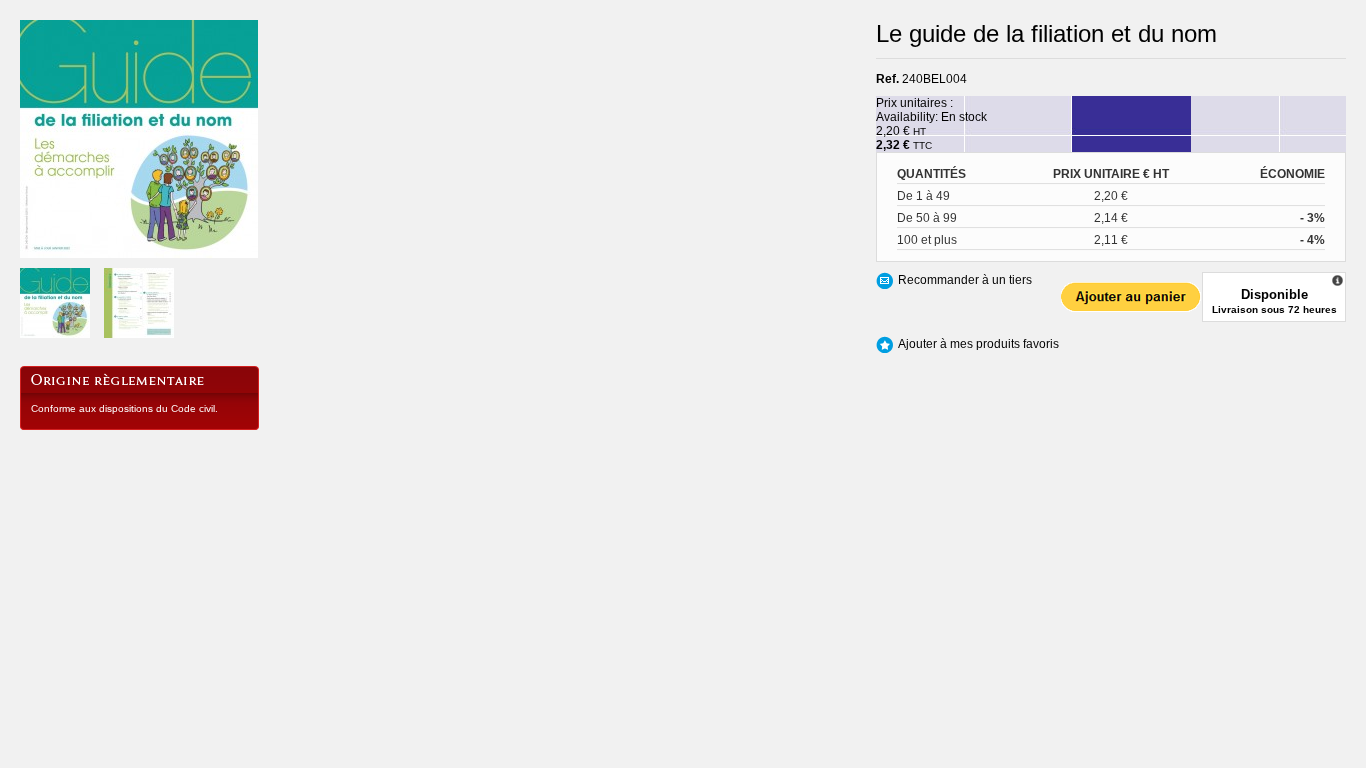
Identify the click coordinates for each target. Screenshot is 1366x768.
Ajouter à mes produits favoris (978, 344)
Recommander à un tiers (965, 280)
